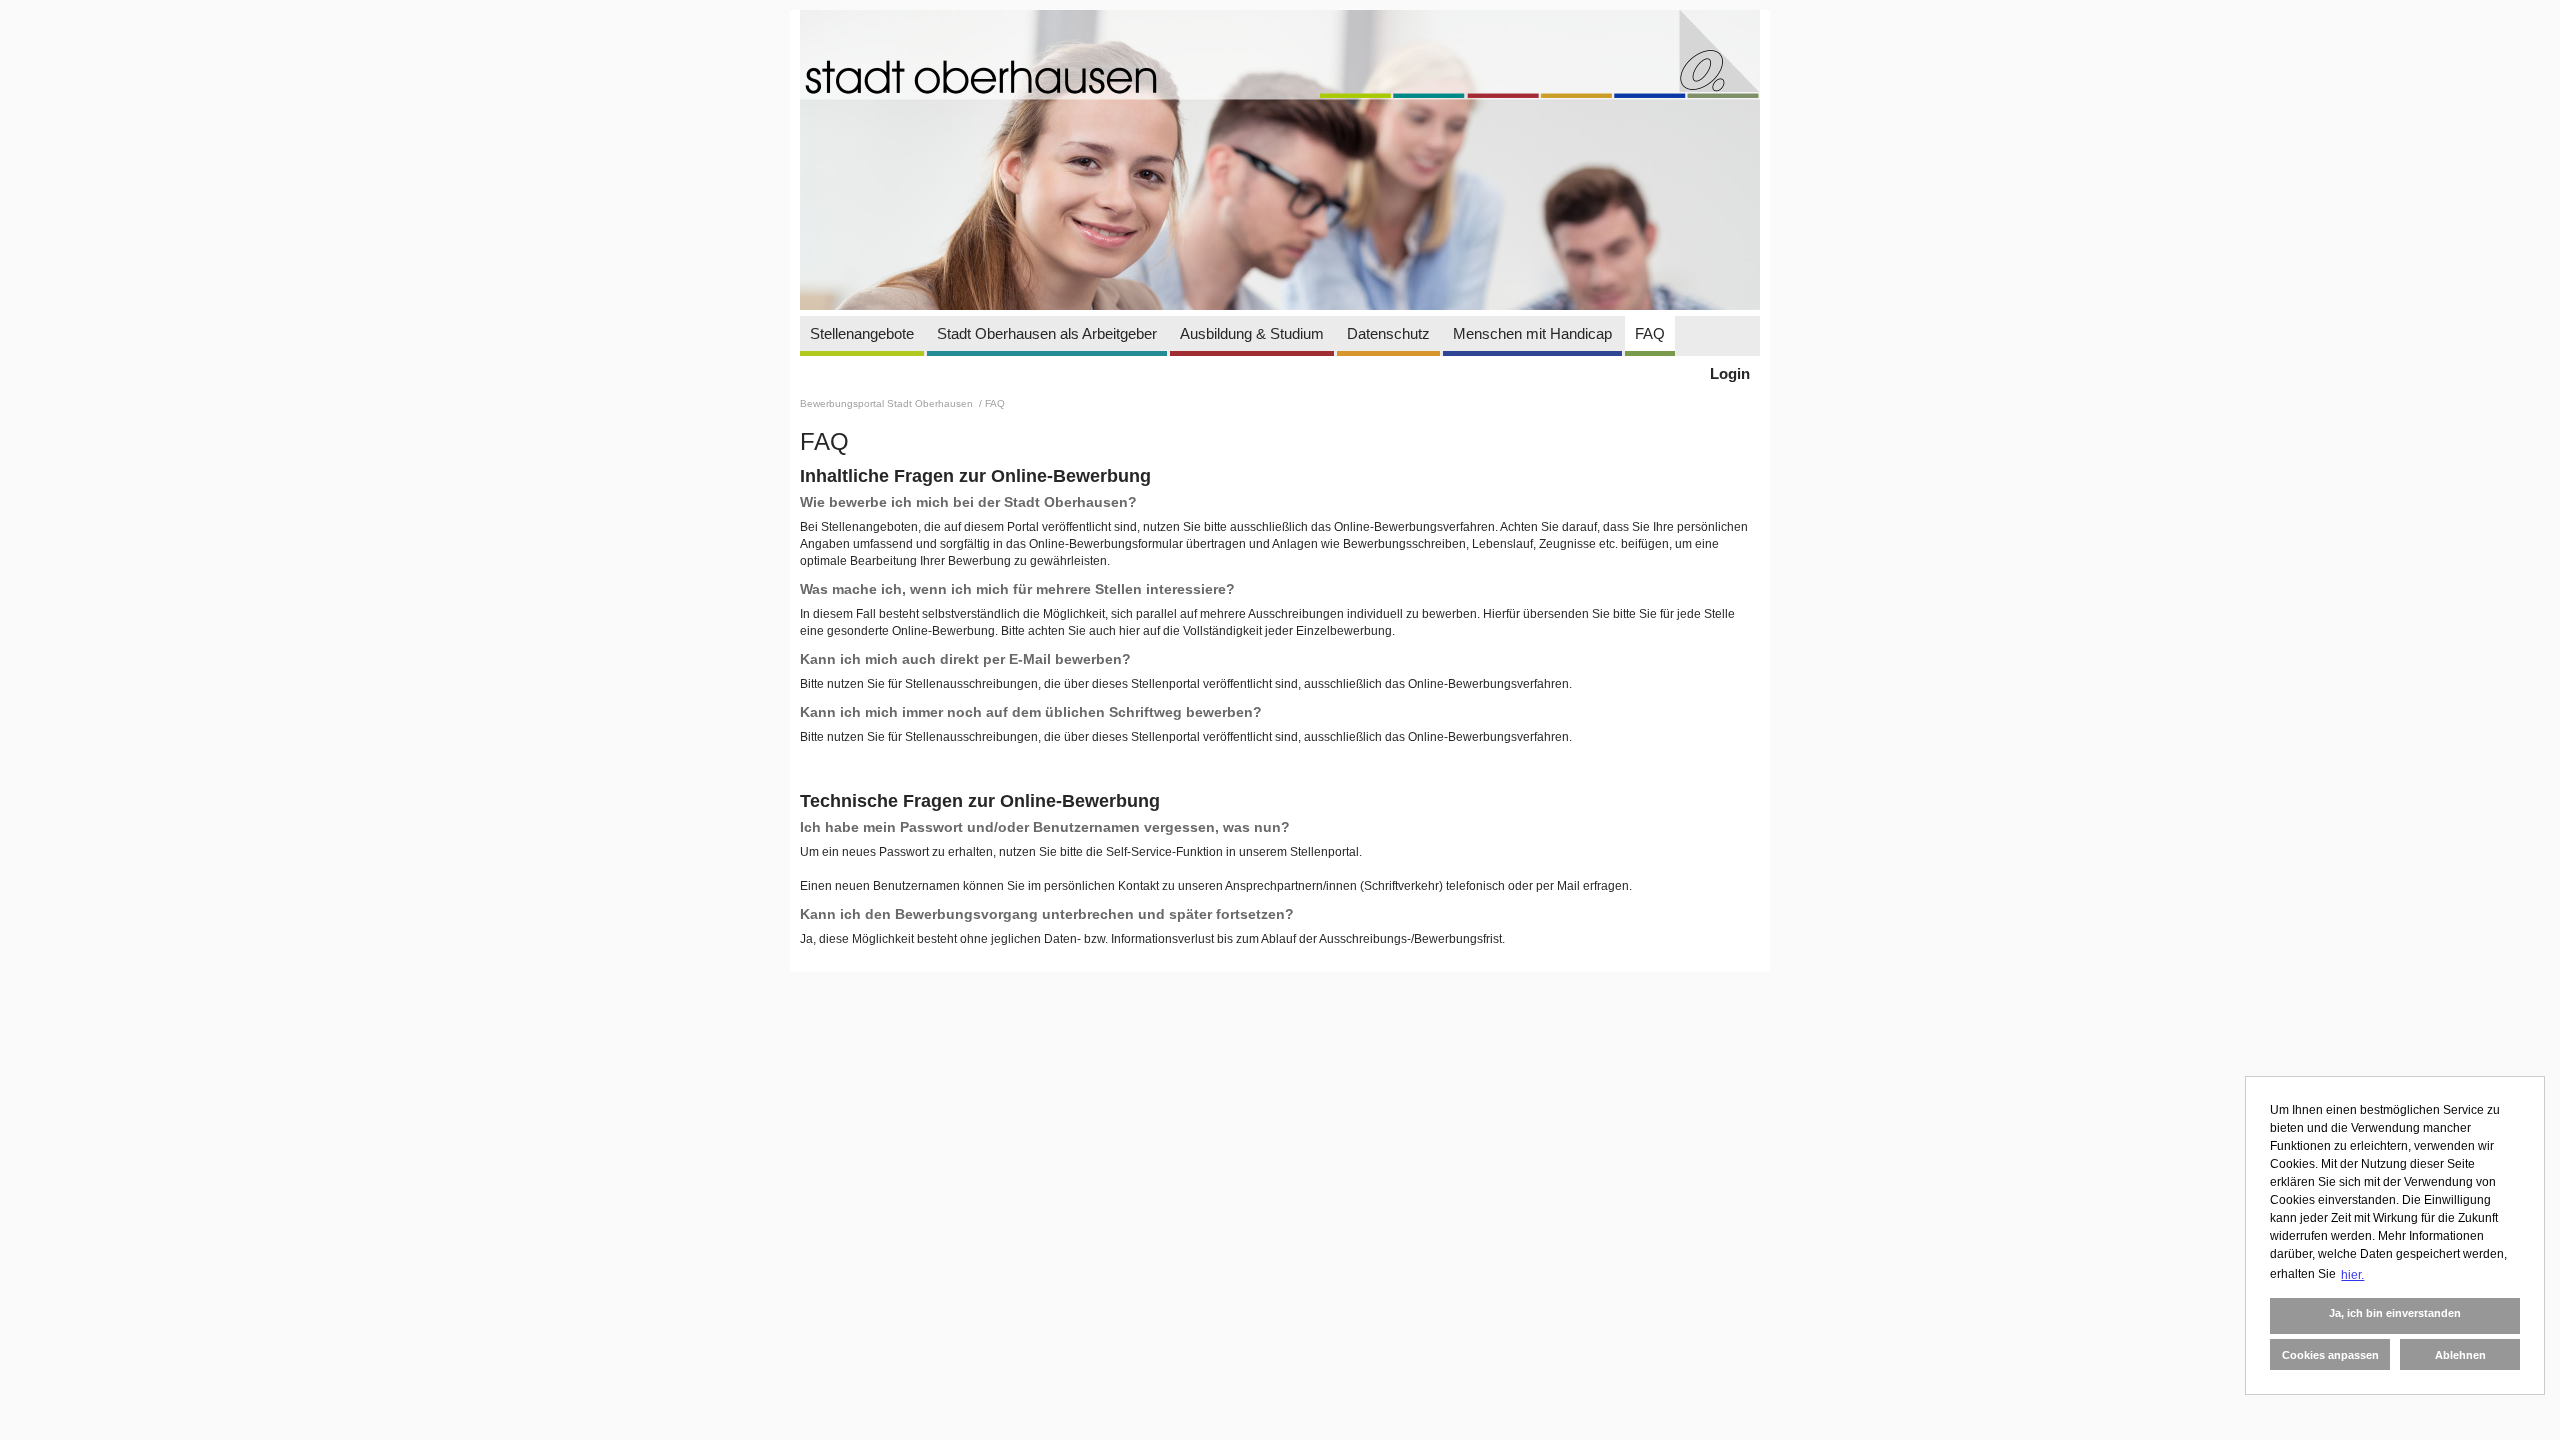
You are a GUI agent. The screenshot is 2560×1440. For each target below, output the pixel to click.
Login (1730, 373)
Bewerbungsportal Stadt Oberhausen (888, 403)
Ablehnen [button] (2460, 1355)
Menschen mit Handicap (1532, 333)
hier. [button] (2352, 1275)
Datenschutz (1388, 333)
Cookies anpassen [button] (2330, 1355)
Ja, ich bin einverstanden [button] (2395, 1313)
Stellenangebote (862, 333)
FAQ (1650, 333)
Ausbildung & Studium (1252, 333)
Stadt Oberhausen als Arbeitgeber (1047, 333)
